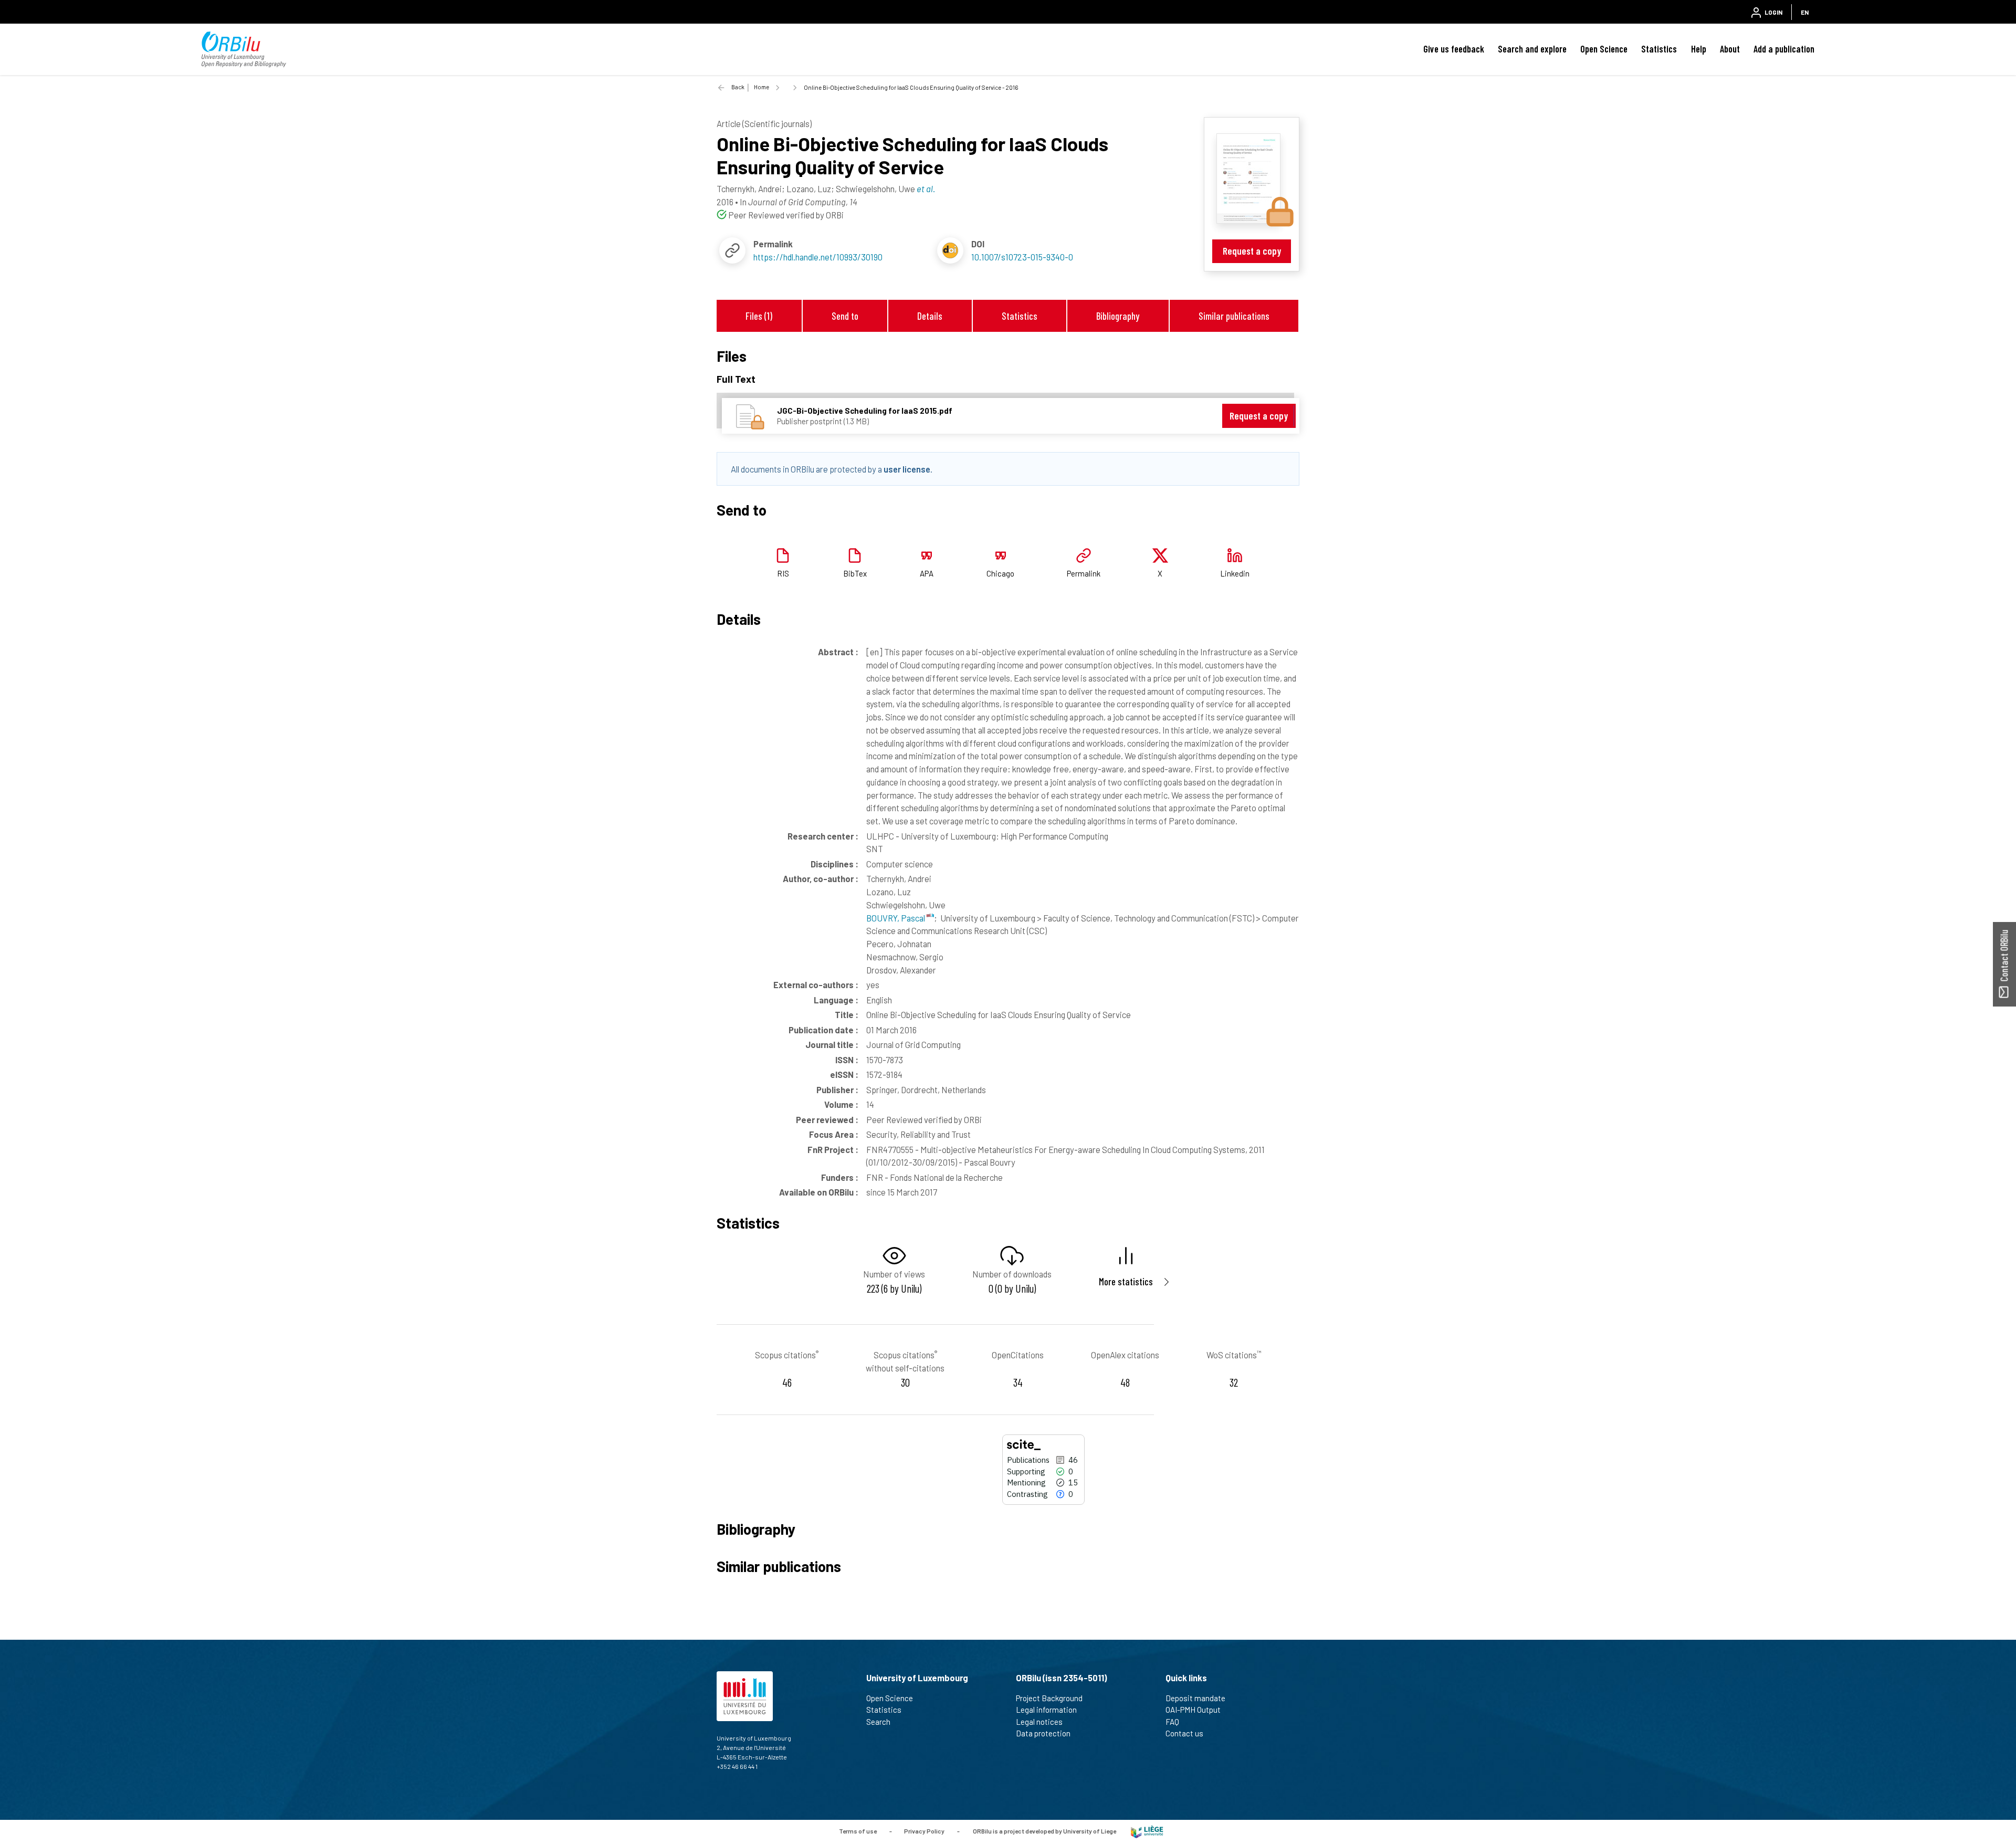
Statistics (1659, 49)
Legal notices (1039, 1722)
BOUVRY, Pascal (896, 918)
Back (738, 87)
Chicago (1000, 573)
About (1730, 49)
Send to (845, 316)
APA (927, 573)
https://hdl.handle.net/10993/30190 (818, 257)
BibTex (855, 573)
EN (1805, 12)
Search (878, 1722)
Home (762, 87)
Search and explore (1532, 49)
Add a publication (1784, 49)
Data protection (1043, 1733)
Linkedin (1235, 573)
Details (930, 316)
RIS (783, 573)
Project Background (1049, 1698)
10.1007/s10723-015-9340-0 (1022, 257)
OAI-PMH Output (1193, 1710)
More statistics (1126, 1281)
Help (1699, 49)
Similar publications (1234, 316)
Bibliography (1118, 316)
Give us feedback (1454, 49)
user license (907, 469)
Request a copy (1252, 251)
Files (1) (759, 316)
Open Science (1604, 49)
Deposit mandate (1195, 1698)
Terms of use (858, 1831)
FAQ (1172, 1722)
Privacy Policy (924, 1831)
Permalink (1084, 573)
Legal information (1046, 1710)
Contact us (1184, 1733)
